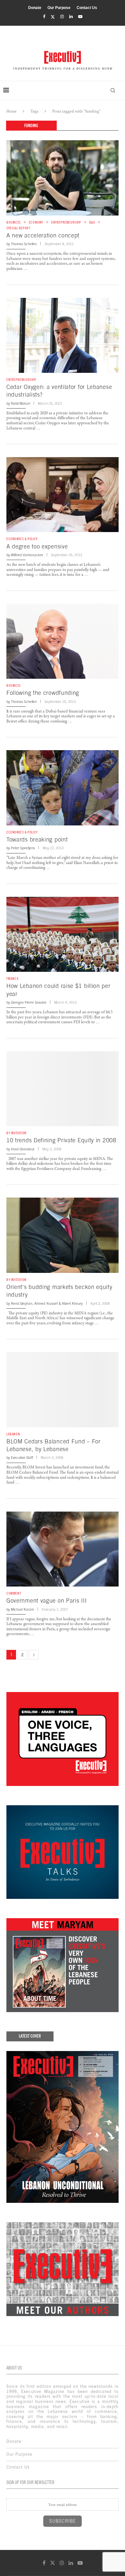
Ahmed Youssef (46, 1303)
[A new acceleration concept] (63, 178)
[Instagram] (62, 17)
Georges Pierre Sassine (29, 1002)
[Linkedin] (71, 17)
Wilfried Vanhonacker (27, 555)
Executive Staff (22, 1458)
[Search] (113, 90)
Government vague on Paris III (46, 1601)
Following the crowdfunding (43, 693)
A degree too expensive (37, 546)
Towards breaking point (37, 839)
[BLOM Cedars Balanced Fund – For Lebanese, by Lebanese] (63, 1389)
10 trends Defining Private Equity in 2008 (61, 1140)
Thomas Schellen (24, 244)
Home (12, 111)
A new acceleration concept (43, 235)
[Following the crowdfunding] (63, 641)
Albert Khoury (72, 1303)
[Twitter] (53, 17)
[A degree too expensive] (63, 495)
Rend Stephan (22, 1303)
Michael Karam (22, 1609)
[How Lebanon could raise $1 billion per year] (63, 934)
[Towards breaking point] (63, 788)
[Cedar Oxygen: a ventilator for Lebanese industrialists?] (63, 335)
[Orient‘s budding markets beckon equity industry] (63, 1235)
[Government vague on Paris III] (63, 1549)
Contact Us (87, 8)
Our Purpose (59, 8)
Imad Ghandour (23, 1149)
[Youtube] (80, 17)
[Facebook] (44, 17)
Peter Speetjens (23, 848)
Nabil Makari (21, 403)
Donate (35, 8)
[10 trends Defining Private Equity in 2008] (63, 1089)
